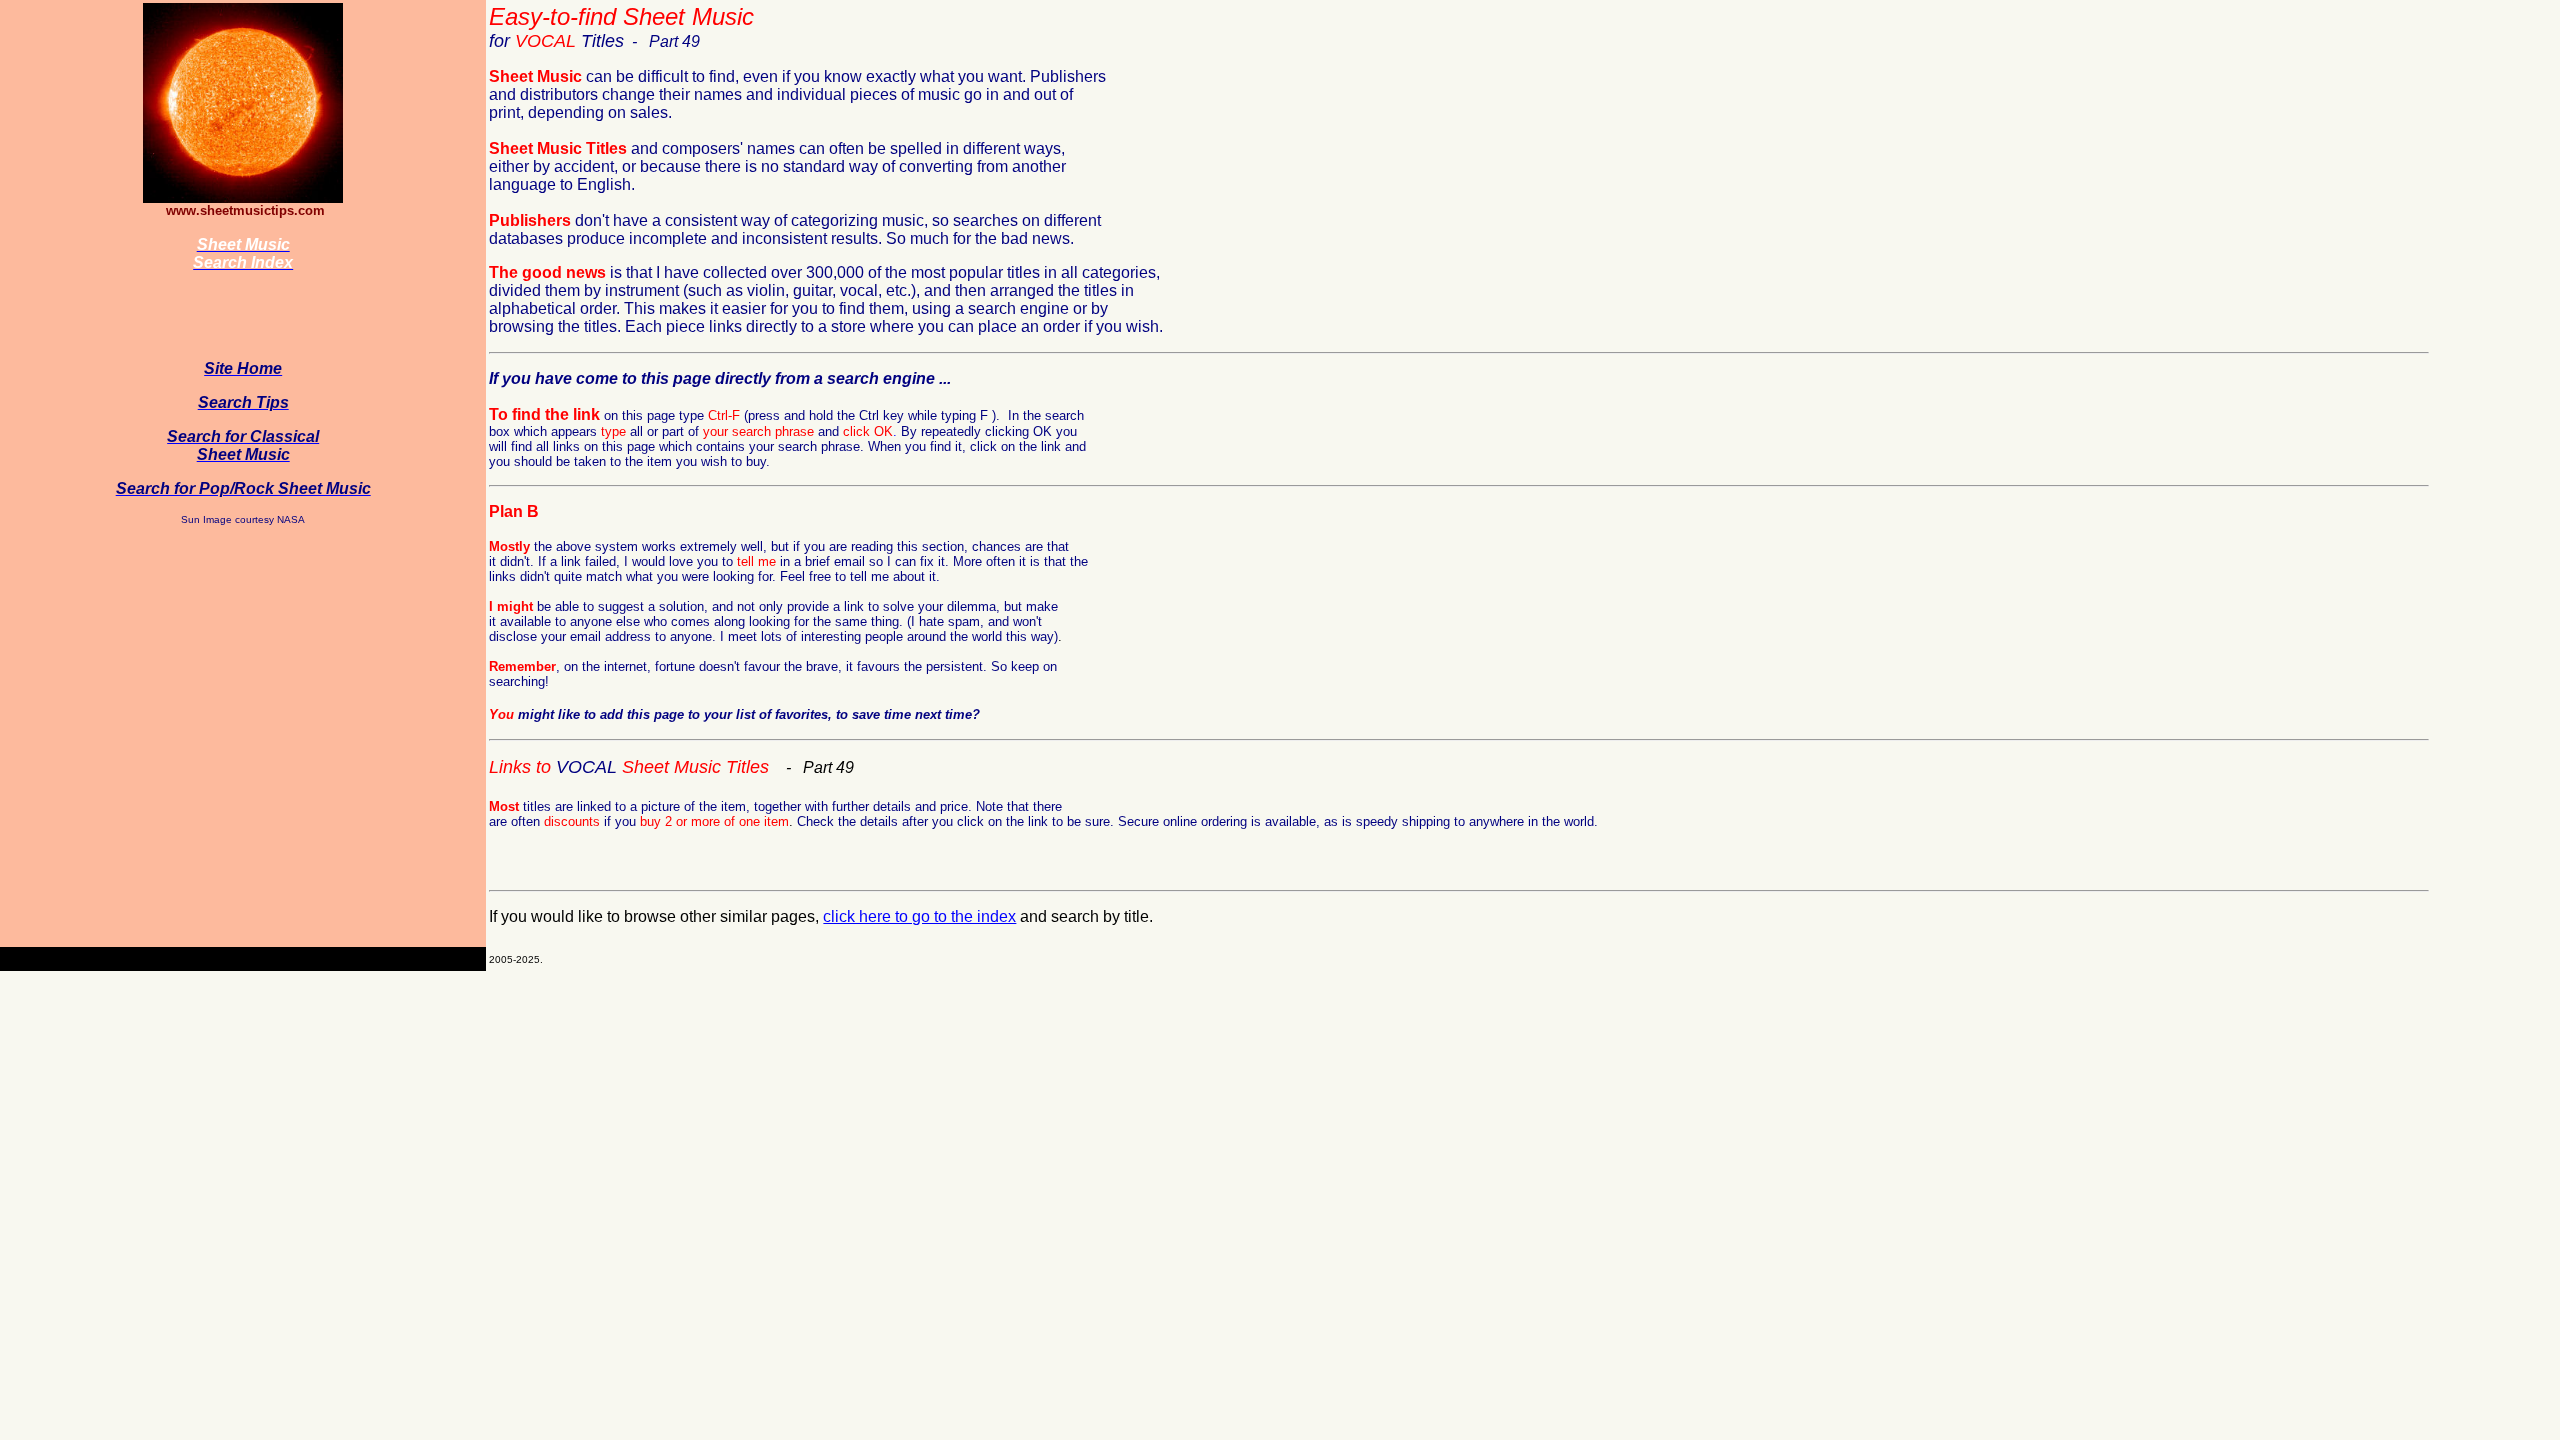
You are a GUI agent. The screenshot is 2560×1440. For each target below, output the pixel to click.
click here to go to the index (919, 916)
